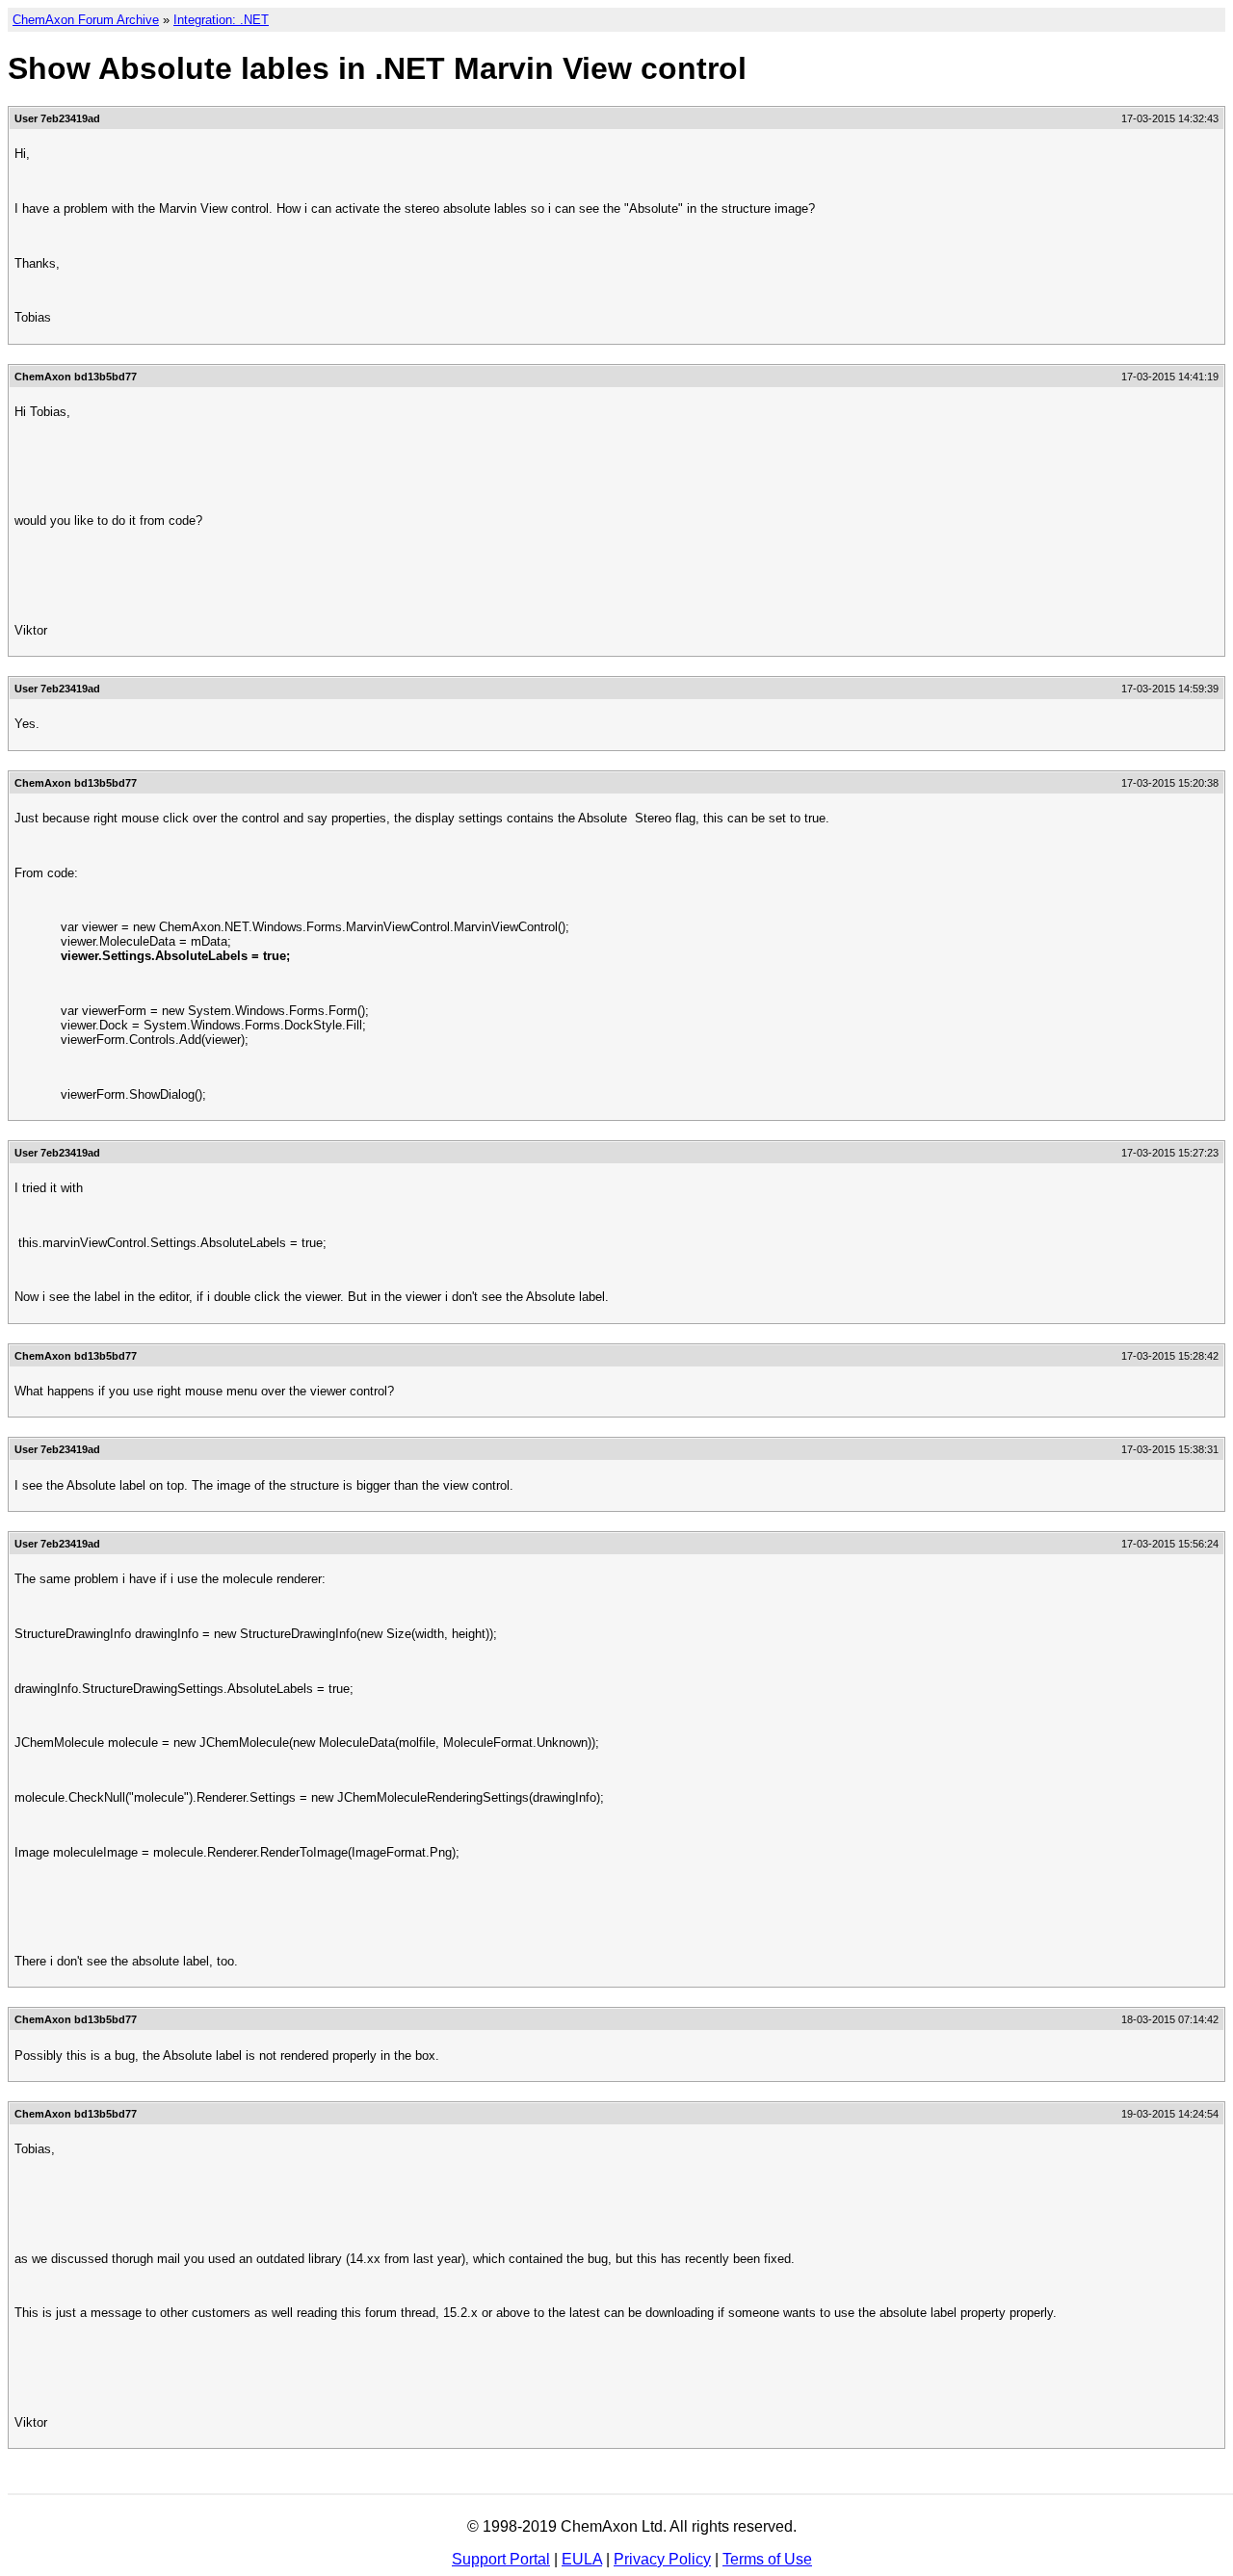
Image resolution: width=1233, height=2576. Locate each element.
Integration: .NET (221, 20)
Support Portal (501, 2559)
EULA (582, 2559)
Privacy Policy (662, 2559)
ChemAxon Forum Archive (86, 20)
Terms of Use (767, 2559)
